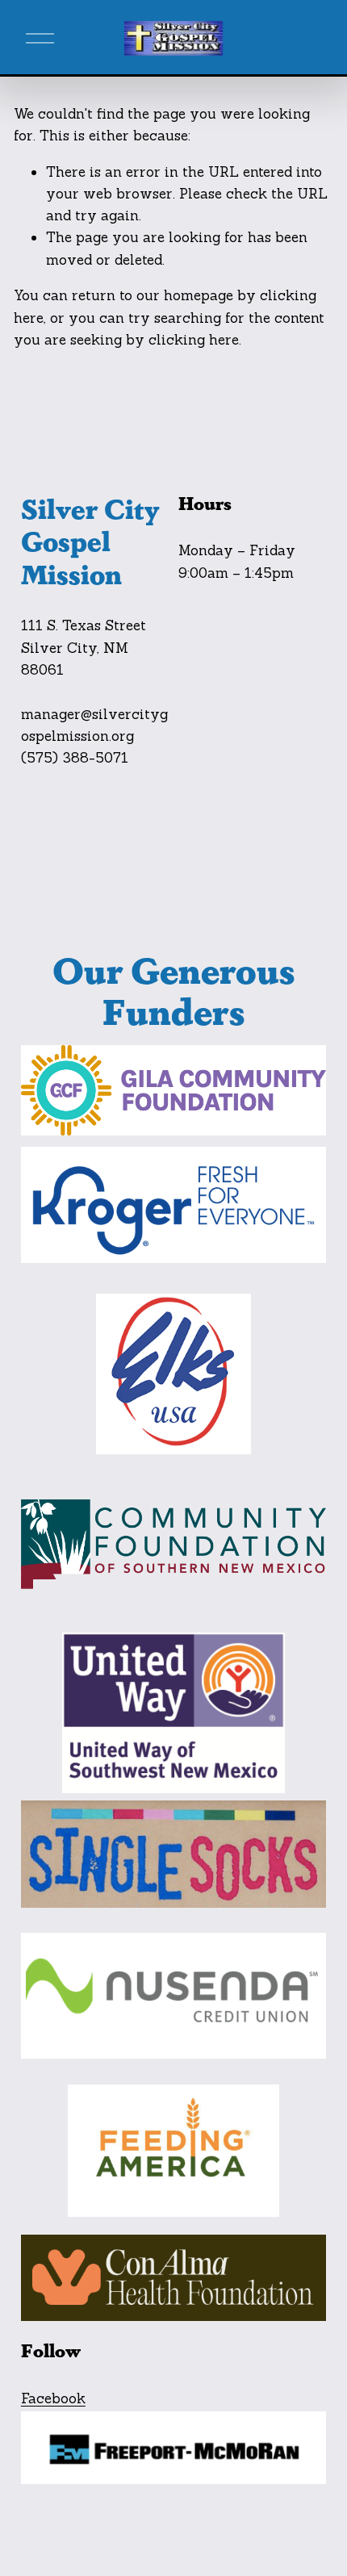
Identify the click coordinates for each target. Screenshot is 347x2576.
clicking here (194, 340)
